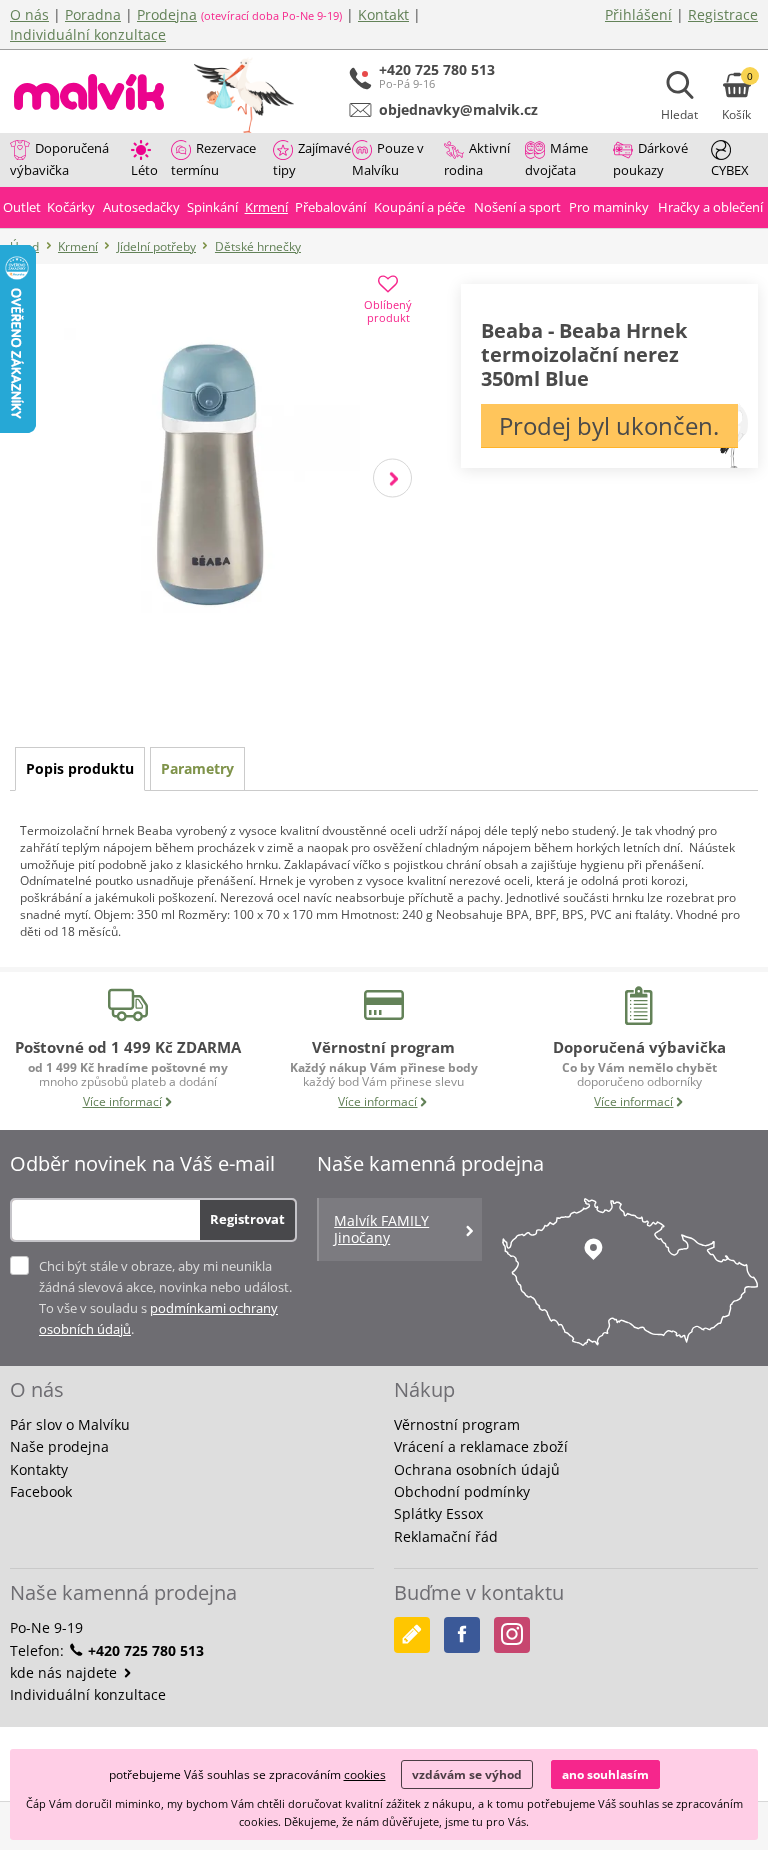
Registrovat (247, 1219)
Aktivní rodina (477, 159)
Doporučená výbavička (59, 159)
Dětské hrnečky (258, 246)
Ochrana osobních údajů (477, 1469)
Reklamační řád (446, 1536)
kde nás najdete (65, 1672)
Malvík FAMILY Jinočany (381, 1229)
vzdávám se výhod (467, 1774)
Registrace (723, 14)
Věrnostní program (457, 1424)
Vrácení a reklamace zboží (481, 1446)
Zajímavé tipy (312, 159)
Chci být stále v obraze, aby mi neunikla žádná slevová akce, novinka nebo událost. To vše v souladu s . (165, 1297)
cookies (365, 1774)
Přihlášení (638, 14)
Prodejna (167, 14)
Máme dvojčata (556, 159)
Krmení (78, 246)
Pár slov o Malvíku (70, 1424)
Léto (144, 170)
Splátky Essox (438, 1513)
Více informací (122, 1101)
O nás (29, 14)
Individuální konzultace (88, 34)
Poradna (93, 14)
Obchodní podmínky (462, 1491)
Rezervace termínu (213, 159)
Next (392, 477)
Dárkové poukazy (650, 159)
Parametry (197, 768)
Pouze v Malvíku (388, 159)
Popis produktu (80, 768)
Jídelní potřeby (156, 246)
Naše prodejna (59, 1446)
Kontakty (39, 1469)
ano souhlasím (605, 1774)
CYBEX (730, 170)
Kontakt (383, 14)
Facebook (41, 1491)
